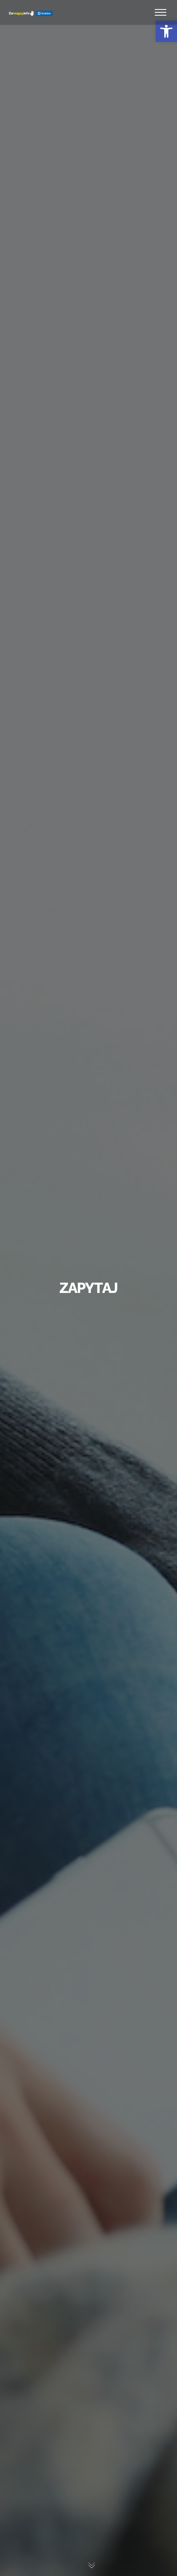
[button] (166, 31)
